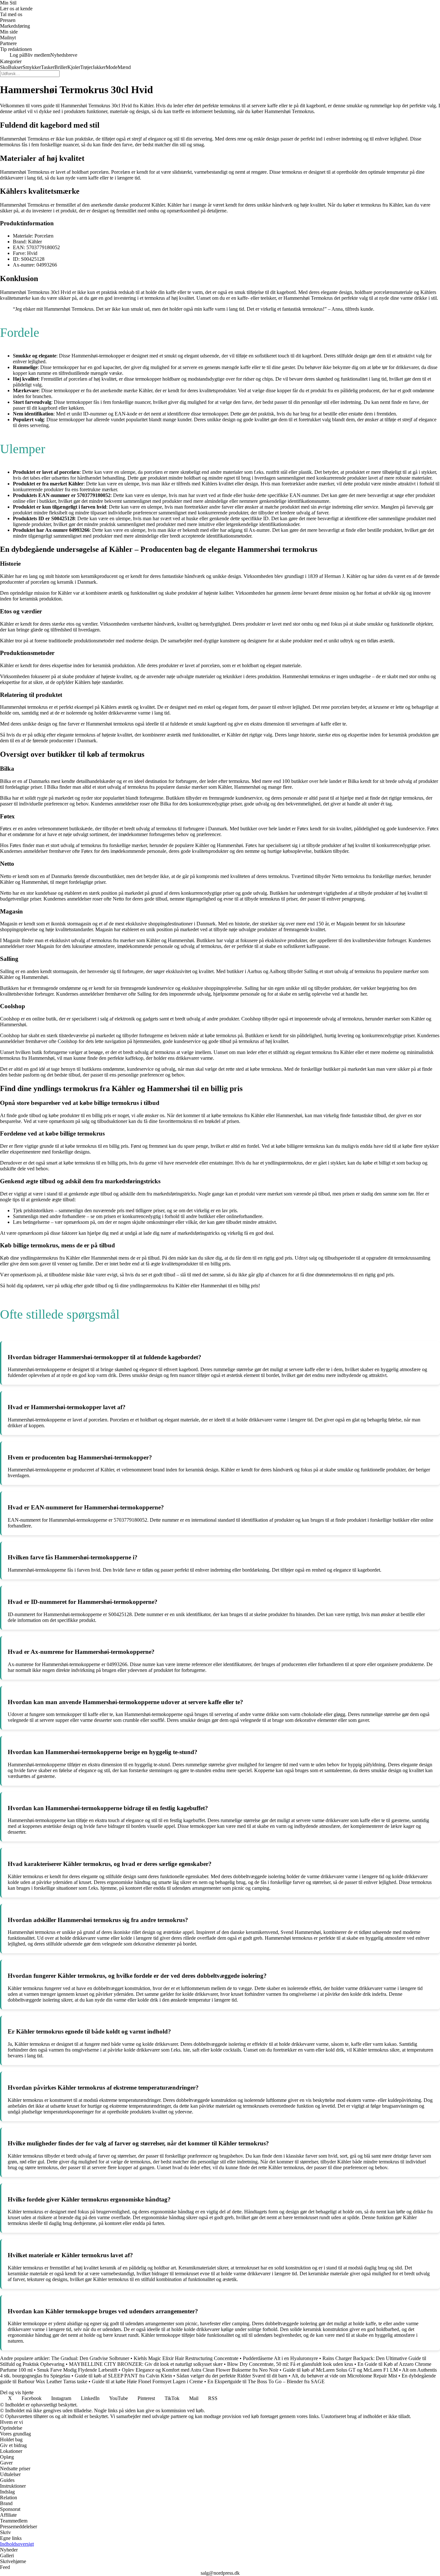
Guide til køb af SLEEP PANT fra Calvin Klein (123, 2376)
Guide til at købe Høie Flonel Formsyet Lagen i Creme (147, 2381)
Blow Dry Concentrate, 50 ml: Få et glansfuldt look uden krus (290, 2364)
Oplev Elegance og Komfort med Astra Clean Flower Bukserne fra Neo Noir (200, 2370)
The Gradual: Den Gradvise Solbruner (90, 2358)
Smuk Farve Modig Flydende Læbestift (77, 2370)
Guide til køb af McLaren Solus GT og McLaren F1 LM (340, 2370)
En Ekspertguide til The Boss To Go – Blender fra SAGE (266, 2381)
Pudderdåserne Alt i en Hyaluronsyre (280, 2358)
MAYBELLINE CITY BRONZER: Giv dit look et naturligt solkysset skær (146, 2364)
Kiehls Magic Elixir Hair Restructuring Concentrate (186, 2358)
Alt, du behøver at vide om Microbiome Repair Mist (344, 2376)
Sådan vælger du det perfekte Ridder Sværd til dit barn (232, 2376)
